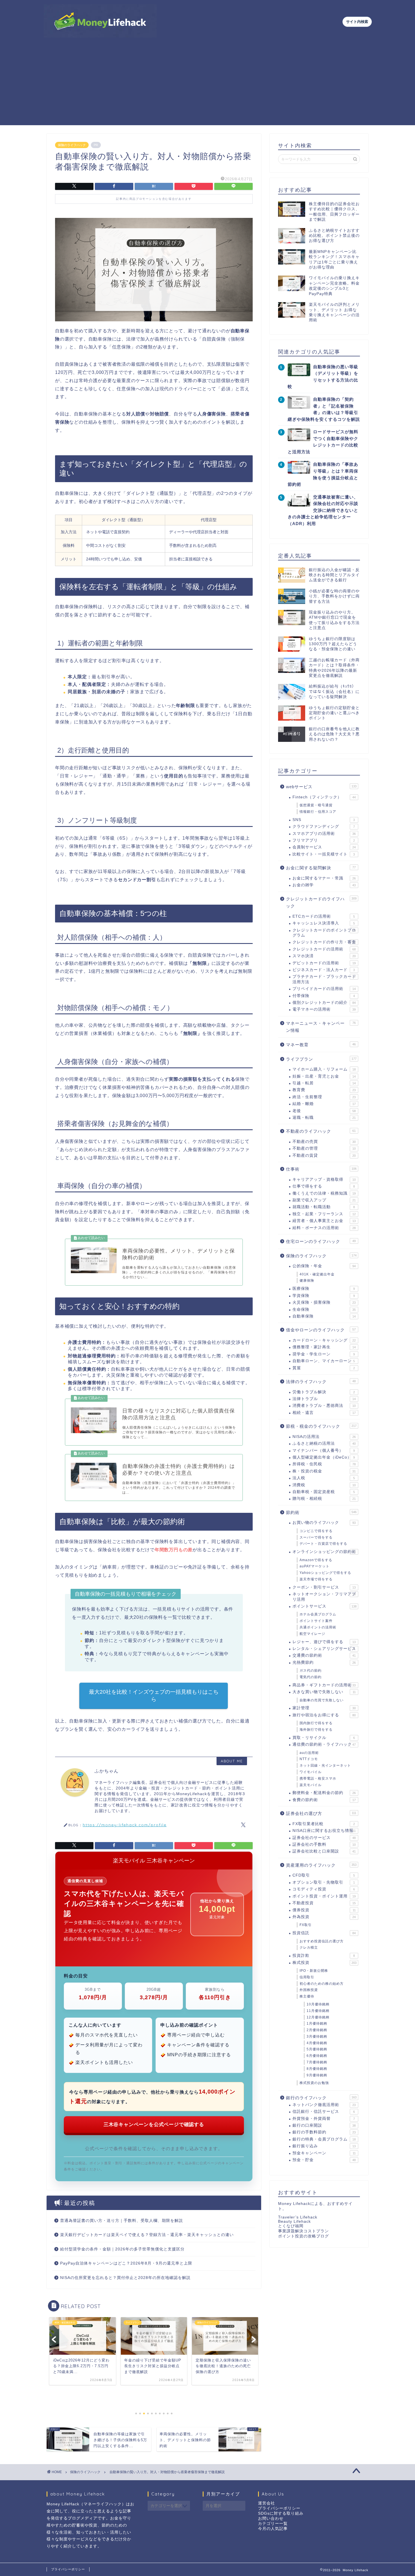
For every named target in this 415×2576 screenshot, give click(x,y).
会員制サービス (324, 847)
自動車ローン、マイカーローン (324, 1361)
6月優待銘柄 (317, 2056)
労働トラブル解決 (324, 1392)
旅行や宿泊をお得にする (324, 1715)
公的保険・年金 (324, 1266)
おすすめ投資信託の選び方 (322, 1941)
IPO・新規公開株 (314, 1971)
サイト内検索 (357, 22)
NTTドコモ (309, 1759)
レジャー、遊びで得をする (324, 1642)
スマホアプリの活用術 (324, 834)
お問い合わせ (271, 2518)
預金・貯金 (324, 2160)
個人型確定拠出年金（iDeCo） (324, 1457)
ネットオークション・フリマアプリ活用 (324, 1597)
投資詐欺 (324, 1956)
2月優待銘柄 (317, 2030)
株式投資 (325, 1963)
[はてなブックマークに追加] (154, 186)
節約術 (321, 1512)
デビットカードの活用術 (324, 963)
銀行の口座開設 (324, 2125)
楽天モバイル (311, 1785)
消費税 (324, 1485)
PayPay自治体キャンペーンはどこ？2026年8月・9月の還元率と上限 (126, 2263)
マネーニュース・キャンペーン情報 (321, 1027)
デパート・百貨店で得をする (323, 1544)
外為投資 (324, 1917)
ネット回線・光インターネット (325, 1765)
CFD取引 (324, 1875)
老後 (324, 1111)
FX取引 (306, 1925)
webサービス (321, 787)
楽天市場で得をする (316, 1579)
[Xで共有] (74, 186)
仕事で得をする (324, 1186)
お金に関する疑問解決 (321, 868)
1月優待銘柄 (317, 2023)
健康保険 (307, 1281)
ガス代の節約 (311, 1671)
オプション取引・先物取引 (324, 1882)
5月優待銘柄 (317, 2049)
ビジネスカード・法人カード (324, 970)
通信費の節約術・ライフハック (324, 1744)
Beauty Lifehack (294, 2221)
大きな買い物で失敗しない (324, 1692)
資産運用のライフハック (321, 1865)
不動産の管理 (324, 1148)
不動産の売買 (324, 1142)
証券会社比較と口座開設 (324, 1851)
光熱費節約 (324, 1662)
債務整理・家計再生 (324, 1347)
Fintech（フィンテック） (324, 797)
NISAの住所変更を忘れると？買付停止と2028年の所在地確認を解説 (125, 2278)
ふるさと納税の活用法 (324, 1443)
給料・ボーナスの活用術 (324, 1228)
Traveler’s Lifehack (298, 2217)
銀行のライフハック (321, 2098)
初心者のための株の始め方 (322, 1984)
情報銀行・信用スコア (318, 812)
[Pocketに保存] (194, 186)
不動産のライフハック (321, 1131)
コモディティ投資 (324, 1889)
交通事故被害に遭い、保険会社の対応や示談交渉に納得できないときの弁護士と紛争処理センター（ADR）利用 (323, 510)
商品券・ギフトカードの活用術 (324, 1685)
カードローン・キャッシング (324, 1340)
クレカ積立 (309, 1947)
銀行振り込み (324, 2146)
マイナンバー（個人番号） (324, 1451)
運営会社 (267, 2503)
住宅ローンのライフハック (321, 1241)
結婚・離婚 (324, 1104)
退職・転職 (324, 1118)
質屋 (324, 1368)
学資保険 (324, 1296)
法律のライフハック (321, 1382)
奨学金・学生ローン (324, 1354)
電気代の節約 (311, 1677)
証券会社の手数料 (324, 1844)
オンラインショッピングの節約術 (324, 1552)
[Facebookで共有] (114, 186)
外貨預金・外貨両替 (324, 2119)
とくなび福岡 (291, 2226)
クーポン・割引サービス (324, 1587)
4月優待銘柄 (317, 2043)
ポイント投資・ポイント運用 (324, 1896)
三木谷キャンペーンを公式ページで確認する (154, 2124)
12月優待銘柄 (318, 2017)
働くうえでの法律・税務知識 (324, 1193)
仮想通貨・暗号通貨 (316, 805)
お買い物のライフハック (324, 1523)
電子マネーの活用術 (324, 1009)
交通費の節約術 (324, 1655)
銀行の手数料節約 (324, 2132)
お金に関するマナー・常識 (324, 878)
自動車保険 (324, 1316)
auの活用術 (309, 1753)
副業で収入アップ (324, 1200)
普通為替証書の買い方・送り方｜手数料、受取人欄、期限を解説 (122, 2221)
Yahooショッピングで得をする (325, 1573)
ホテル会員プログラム (318, 1614)
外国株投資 (309, 1990)
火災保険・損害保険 (324, 1302)
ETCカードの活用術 (324, 916)
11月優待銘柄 (318, 2011)
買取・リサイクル (324, 1738)
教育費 (324, 1090)
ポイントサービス (325, 1606)
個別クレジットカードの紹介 (324, 1003)
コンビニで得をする (316, 1531)
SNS (324, 820)
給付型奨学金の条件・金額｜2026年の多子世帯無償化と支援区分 (122, 2249)
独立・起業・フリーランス (324, 1214)
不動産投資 (324, 1903)
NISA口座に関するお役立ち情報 (324, 1831)
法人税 (324, 1478)
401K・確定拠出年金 (317, 1274)
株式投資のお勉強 (314, 2083)
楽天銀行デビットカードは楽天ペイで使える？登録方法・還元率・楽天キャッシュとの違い (147, 2235)
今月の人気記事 (273, 2529)
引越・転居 (324, 1083)
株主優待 (307, 1996)
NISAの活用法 (324, 1437)
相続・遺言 (324, 1413)
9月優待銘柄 (317, 2075)
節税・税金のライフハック (321, 1426)
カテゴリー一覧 (273, 2524)
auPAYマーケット (314, 1566)
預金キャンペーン (324, 2153)
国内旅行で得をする (316, 1723)
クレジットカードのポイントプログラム (324, 933)
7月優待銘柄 (317, 2062)
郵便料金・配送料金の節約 (324, 1793)
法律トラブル (324, 1399)
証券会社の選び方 (321, 1813)
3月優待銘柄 (317, 2036)
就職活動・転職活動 (324, 1207)
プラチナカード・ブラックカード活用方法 (324, 979)
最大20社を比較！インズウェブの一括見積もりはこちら (154, 1696)
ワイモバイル (311, 1772)
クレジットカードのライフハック (321, 903)
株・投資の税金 (324, 1471)
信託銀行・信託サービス (324, 2112)
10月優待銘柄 (318, 2004)
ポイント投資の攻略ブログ (303, 2236)
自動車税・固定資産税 (324, 1492)
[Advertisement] (207, 86)
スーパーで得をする (316, 1537)
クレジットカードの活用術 (324, 949)
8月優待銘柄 (317, 2069)
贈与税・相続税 (324, 1499)
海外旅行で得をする (316, 1730)
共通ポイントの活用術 (318, 1627)
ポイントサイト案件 (316, 1621)
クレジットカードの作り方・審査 (324, 942)
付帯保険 (324, 996)
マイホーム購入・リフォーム (324, 1069)
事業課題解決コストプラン (303, 2231)
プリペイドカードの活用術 (324, 989)
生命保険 (324, 1309)
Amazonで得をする (316, 1560)
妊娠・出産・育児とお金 (324, 1076)
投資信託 (324, 1933)
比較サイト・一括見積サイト (324, 854)
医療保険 (324, 1289)
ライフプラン (321, 1059)
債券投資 (324, 1910)
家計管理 (324, 1708)
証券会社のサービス (324, 1838)
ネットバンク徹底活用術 (324, 2105)
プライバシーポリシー (279, 2508)
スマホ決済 (324, 956)
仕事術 (321, 1169)
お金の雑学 (324, 885)
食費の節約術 (324, 1800)
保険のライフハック (72, 145)
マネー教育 (321, 1045)
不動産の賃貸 (324, 1155)
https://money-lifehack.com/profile (125, 1825)
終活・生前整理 (324, 1097)
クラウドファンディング (324, 826)
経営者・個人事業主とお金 (324, 1221)
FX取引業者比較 (324, 1824)
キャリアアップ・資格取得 (324, 1179)
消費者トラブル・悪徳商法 (324, 1406)
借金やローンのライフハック (321, 1330)
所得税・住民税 (324, 1464)
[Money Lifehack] (100, 35)
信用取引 (307, 1977)
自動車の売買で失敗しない (322, 1700)
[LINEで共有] (233, 186)
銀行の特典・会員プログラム (324, 2139)
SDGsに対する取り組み (281, 2513)
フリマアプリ (324, 840)
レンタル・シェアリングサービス (324, 1649)
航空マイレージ (312, 1634)
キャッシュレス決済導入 (324, 923)
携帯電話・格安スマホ (318, 1778)
